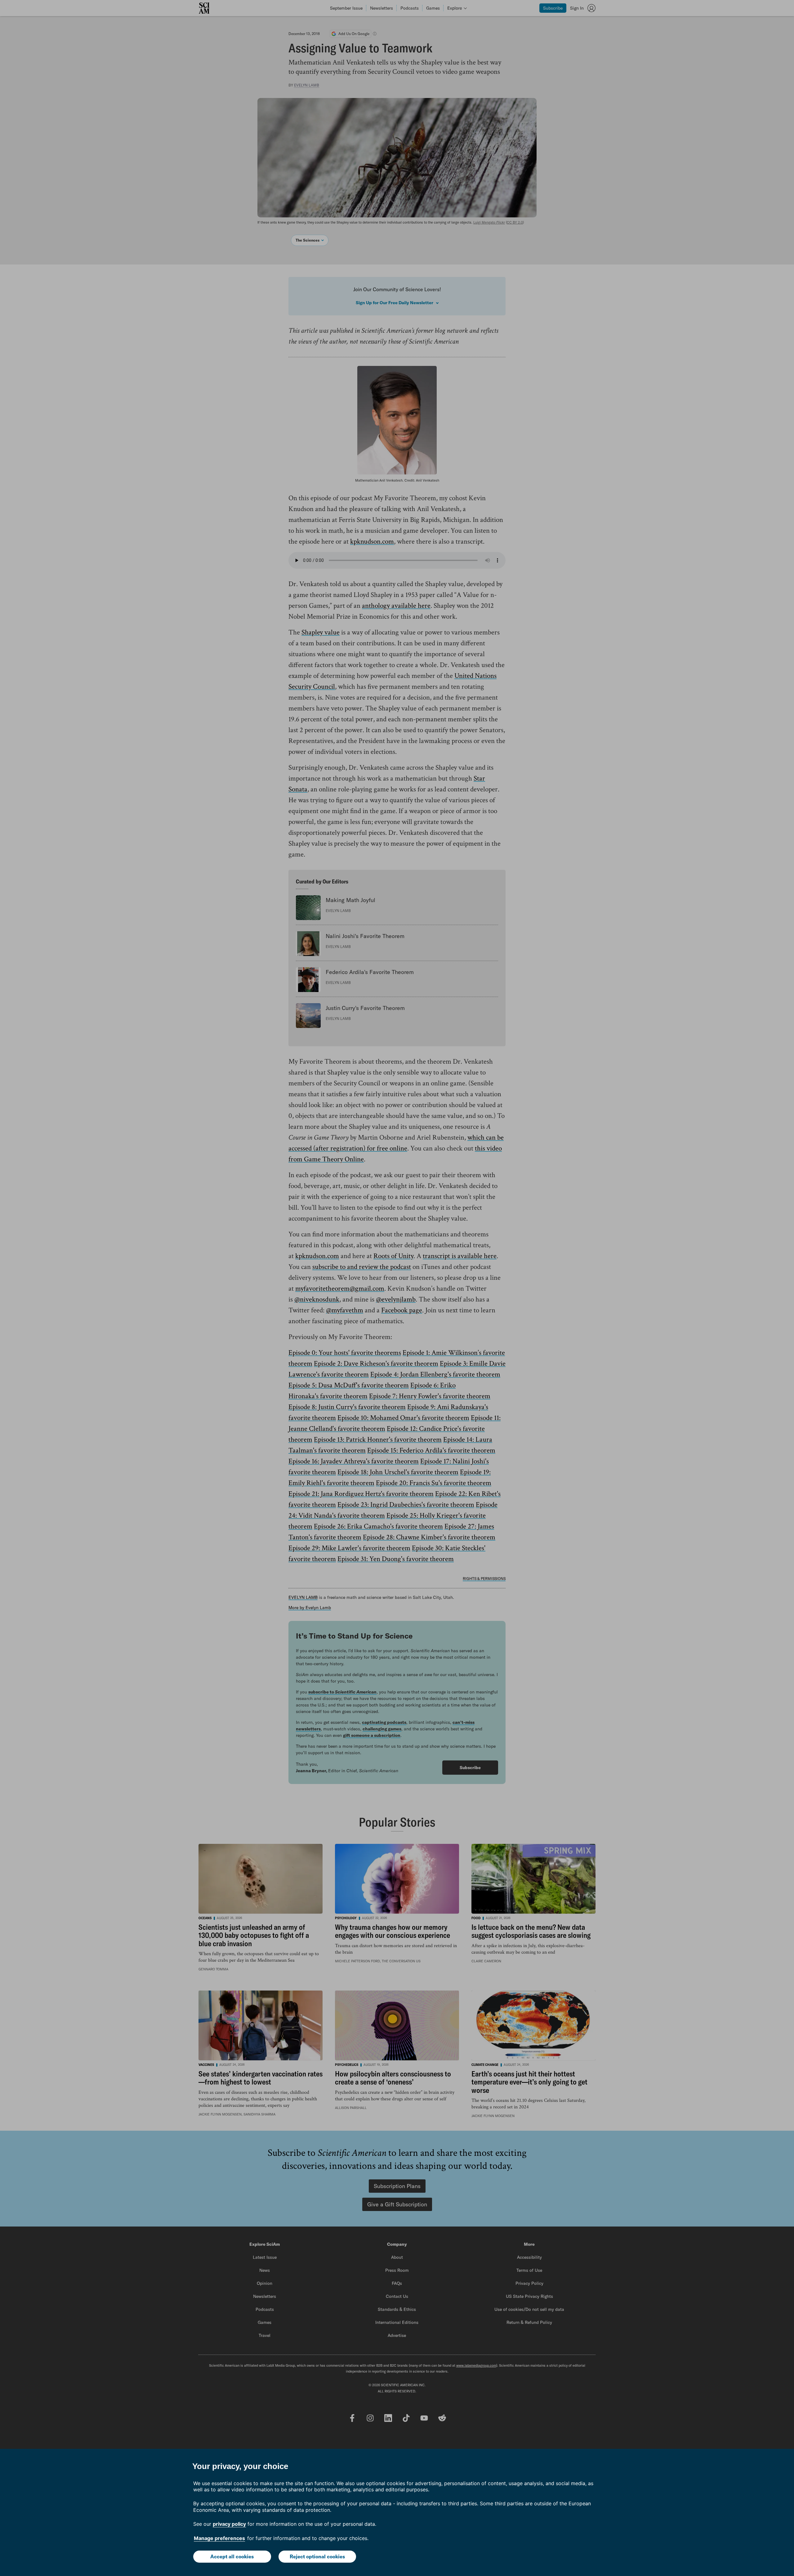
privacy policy (229, 2524)
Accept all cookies (232, 2556)
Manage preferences (219, 2538)
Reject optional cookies (317, 2556)
